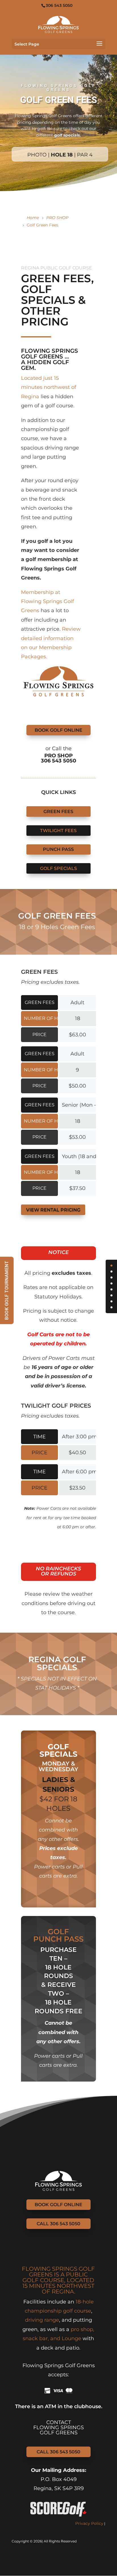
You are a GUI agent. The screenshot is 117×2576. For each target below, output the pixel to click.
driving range (42, 2320)
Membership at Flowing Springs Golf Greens (47, 602)
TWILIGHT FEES (58, 831)
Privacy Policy (89, 2523)
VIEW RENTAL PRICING (53, 1210)
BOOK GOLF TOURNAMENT (7, 1290)
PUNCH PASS (58, 849)
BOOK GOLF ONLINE (58, 730)
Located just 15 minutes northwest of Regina (49, 387)
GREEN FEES (58, 811)
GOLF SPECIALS (58, 868)
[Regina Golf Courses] (58, 24)
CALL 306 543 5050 (58, 2224)
